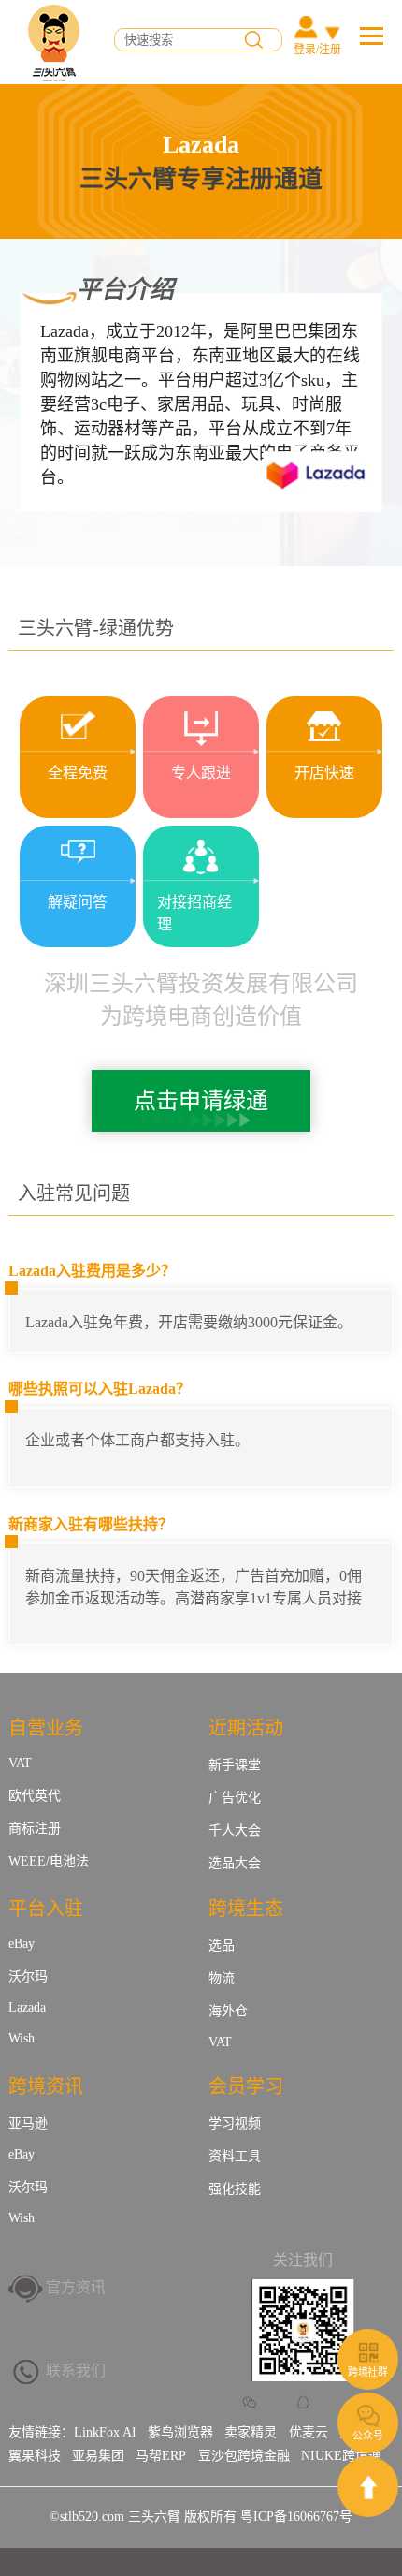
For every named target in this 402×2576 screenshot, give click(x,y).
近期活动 (246, 1728)
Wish (22, 2038)
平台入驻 (46, 1909)
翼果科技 (35, 2456)
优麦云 (309, 2432)
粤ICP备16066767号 (296, 2517)
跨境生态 (246, 1909)
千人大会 (235, 1830)
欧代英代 (35, 1796)
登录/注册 (317, 50)
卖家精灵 (251, 2432)
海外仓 (228, 2011)
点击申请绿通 (201, 1101)
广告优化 (235, 1798)
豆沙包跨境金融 (244, 2456)
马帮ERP (161, 2456)
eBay (22, 1944)
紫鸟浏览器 (180, 2432)
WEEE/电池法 (49, 1861)
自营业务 (46, 1728)
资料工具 (235, 2156)
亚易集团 (98, 2456)
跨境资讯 (46, 2086)
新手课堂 (235, 1765)
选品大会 (235, 1863)
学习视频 (235, 2123)
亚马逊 (28, 2123)
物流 (222, 1978)
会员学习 (246, 2086)
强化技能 (235, 2189)
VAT (20, 1763)
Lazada (27, 2007)
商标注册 (35, 1829)
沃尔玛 (28, 1976)
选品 (222, 1946)
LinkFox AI (105, 2432)
